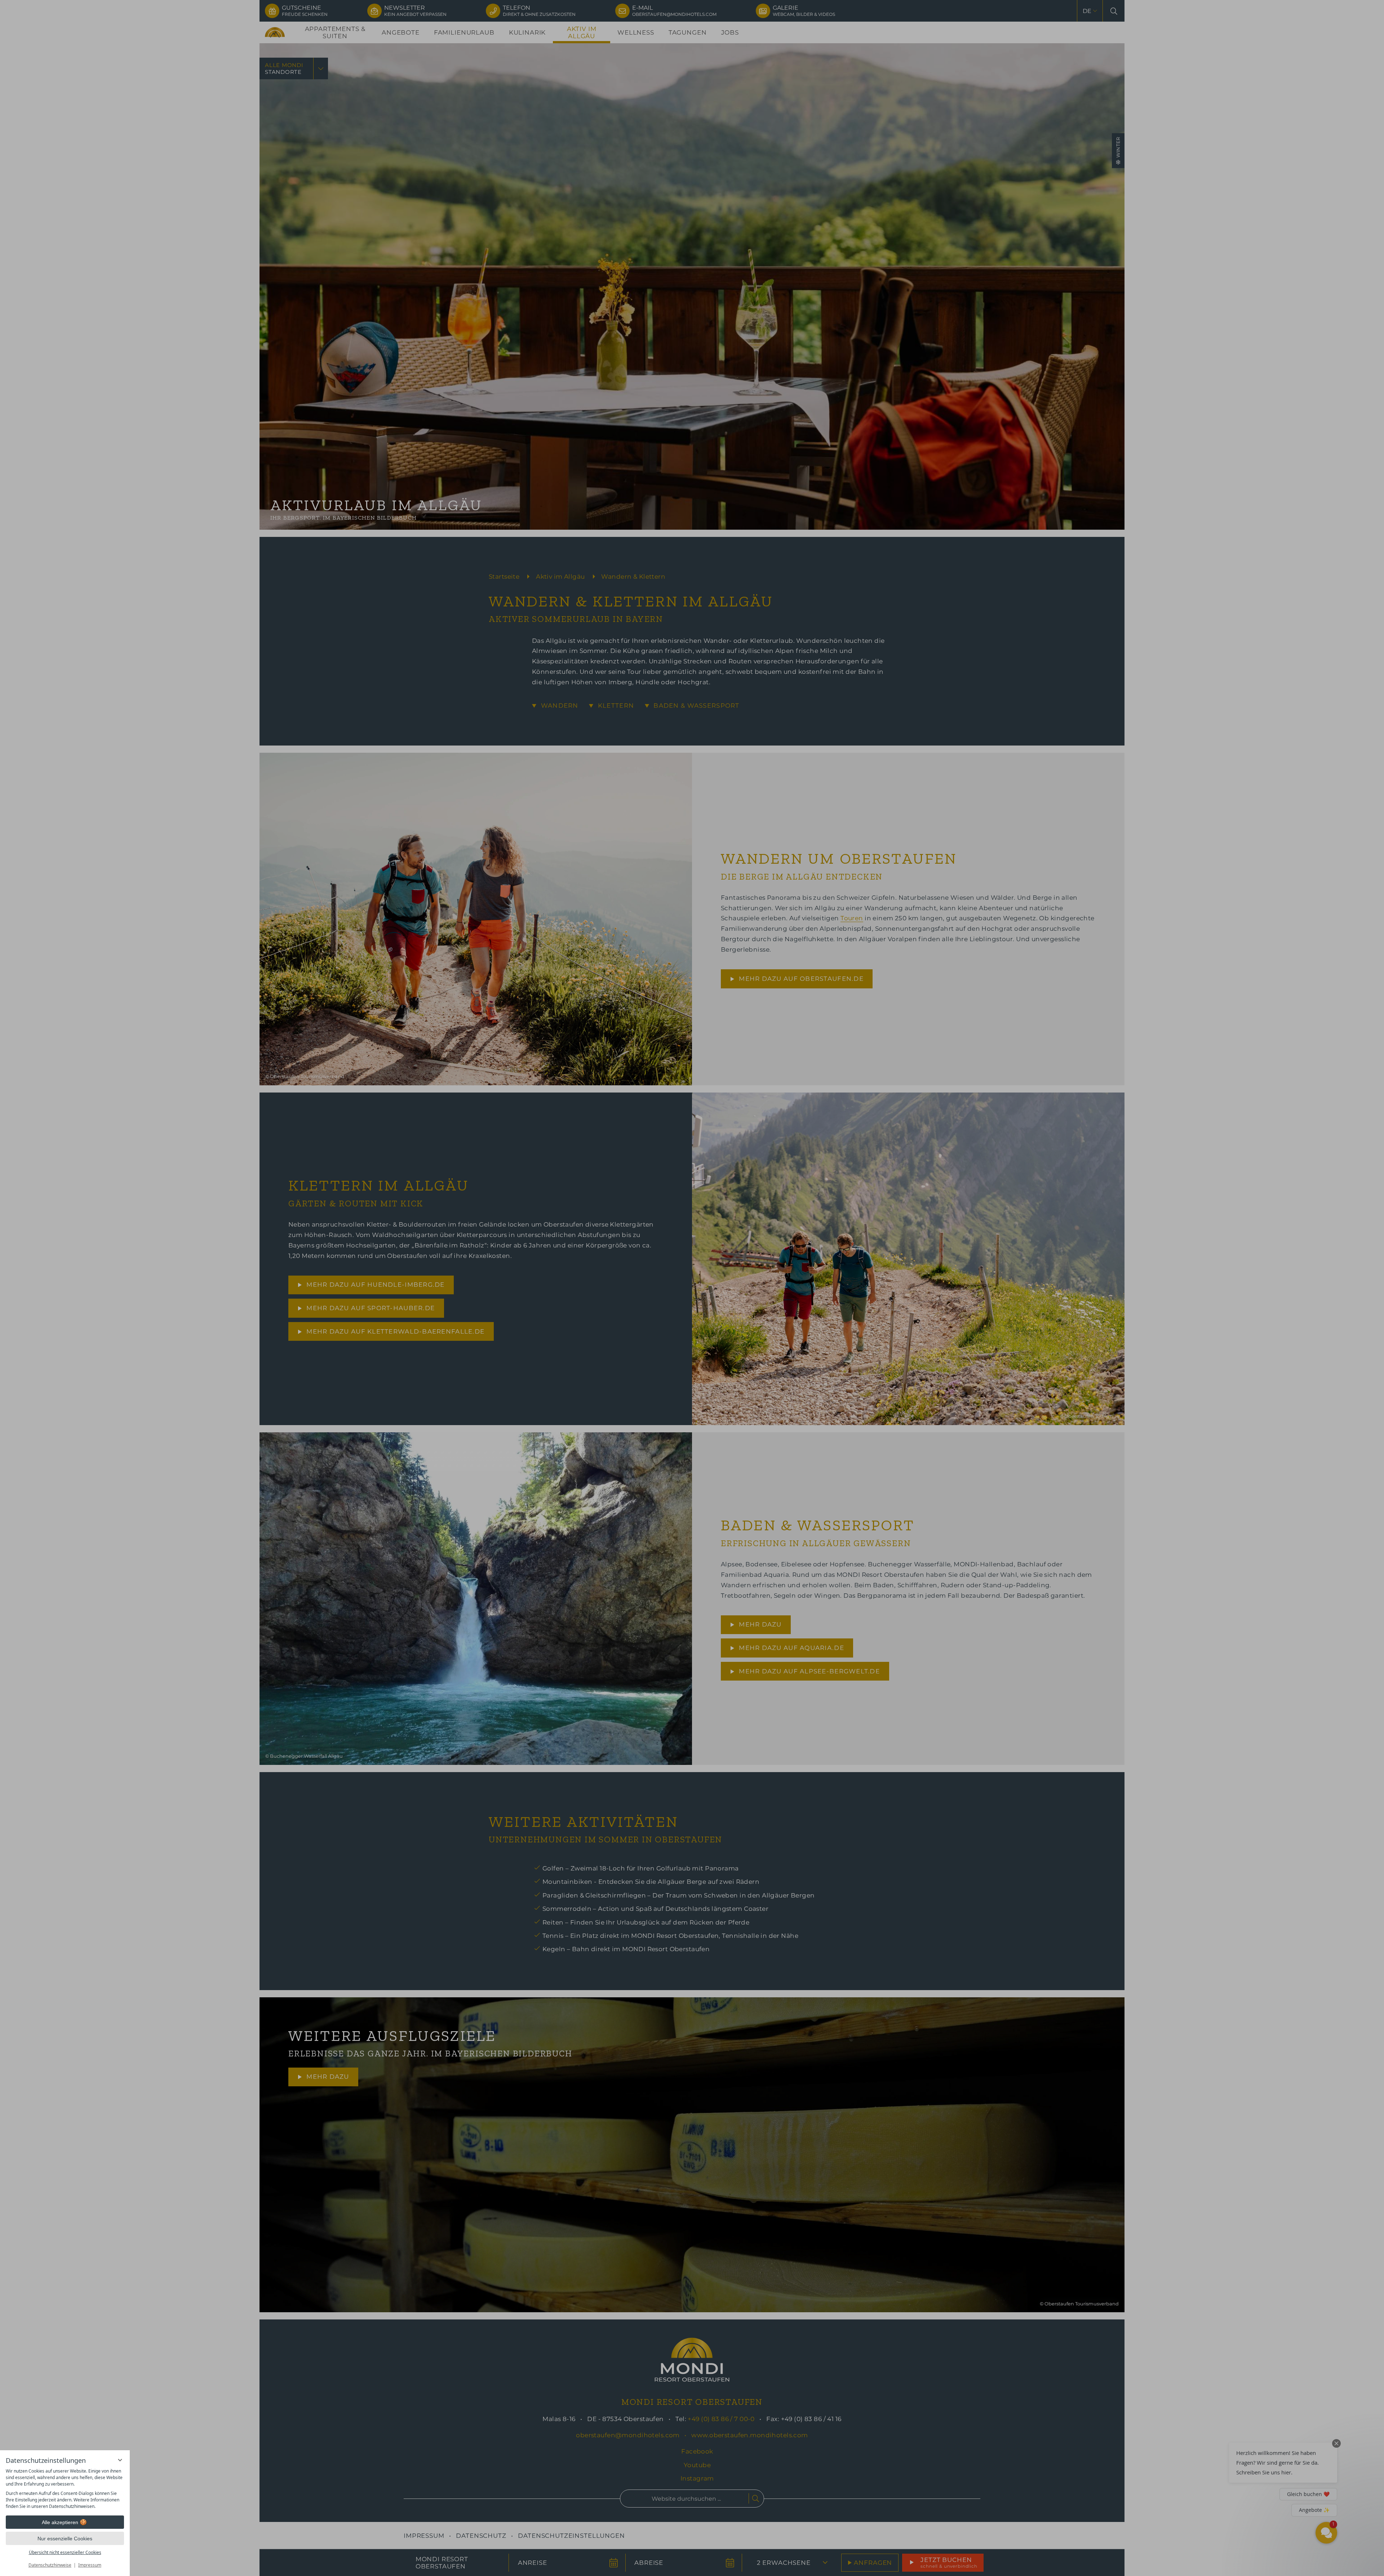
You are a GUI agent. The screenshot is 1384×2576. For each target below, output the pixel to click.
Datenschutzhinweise (50, 2565)
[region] (65, 2489)
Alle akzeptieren (60, 2522)
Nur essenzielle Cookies (65, 2539)
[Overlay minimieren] (120, 2460)
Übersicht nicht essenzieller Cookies (65, 2552)
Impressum (90, 2565)
